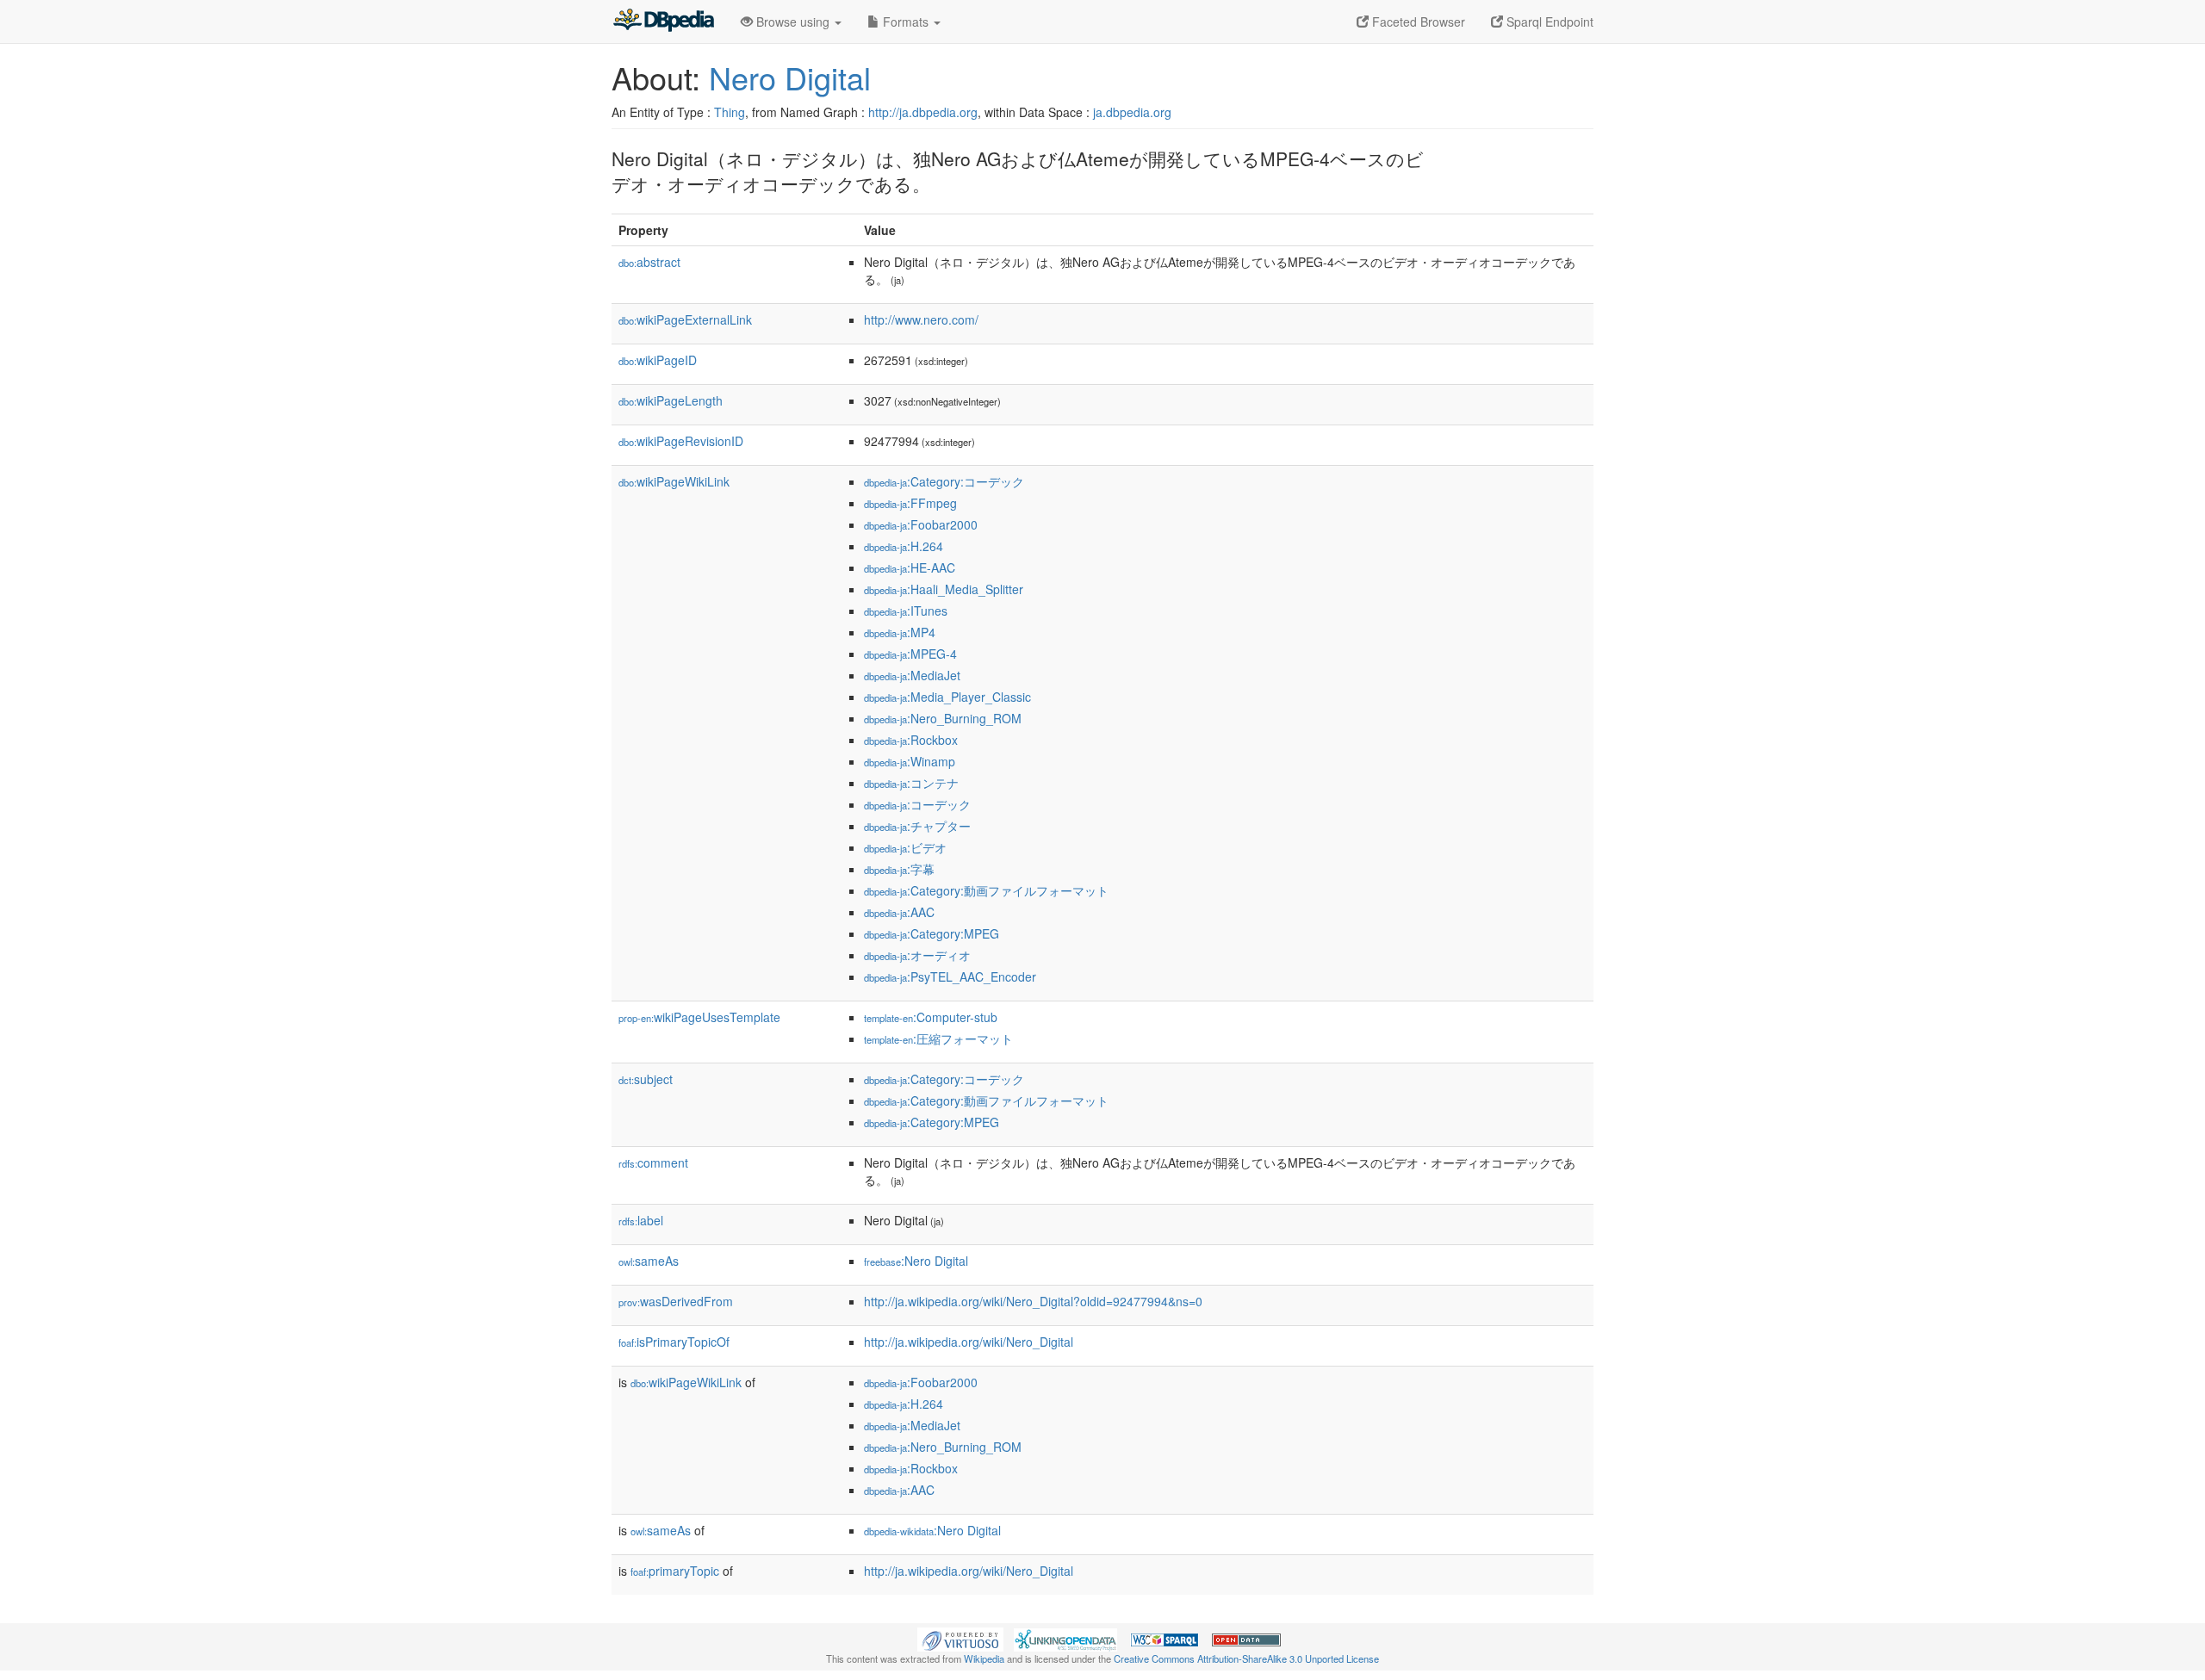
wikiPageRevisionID (681, 441)
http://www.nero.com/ (921, 319)
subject (646, 1079)
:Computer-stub (931, 1017)
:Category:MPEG (932, 933)
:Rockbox (911, 740)
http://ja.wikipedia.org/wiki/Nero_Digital (969, 1342)
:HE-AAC (910, 567)
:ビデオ (905, 847)
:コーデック (917, 804)
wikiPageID (658, 360)
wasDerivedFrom (676, 1301)
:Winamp (910, 761)
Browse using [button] (793, 22)
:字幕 (899, 869)
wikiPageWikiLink (674, 481)
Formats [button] (906, 22)
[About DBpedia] (663, 22)
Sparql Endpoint (1548, 22)
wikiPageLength (671, 400)
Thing (730, 112)
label (641, 1220)
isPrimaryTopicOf (674, 1342)
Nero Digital (790, 77)
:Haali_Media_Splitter (944, 589)
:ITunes (906, 611)
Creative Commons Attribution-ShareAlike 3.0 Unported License (1246, 1658)
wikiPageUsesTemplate (699, 1017)
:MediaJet (912, 675)
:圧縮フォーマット (938, 1038)
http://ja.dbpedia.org (923, 112)
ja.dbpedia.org (1132, 112)
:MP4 (900, 632)
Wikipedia (984, 1658)
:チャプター (917, 826)
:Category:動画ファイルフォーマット (986, 890)
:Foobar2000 (921, 524)
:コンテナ (911, 783)
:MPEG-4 (910, 654)
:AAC (899, 912)
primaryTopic (675, 1571)
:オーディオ (917, 955)
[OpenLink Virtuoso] (960, 1638)
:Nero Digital (916, 1261)
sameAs (649, 1261)
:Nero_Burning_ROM (943, 718)
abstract (649, 262)
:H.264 (904, 546)
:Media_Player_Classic (947, 697)
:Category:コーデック (944, 481)
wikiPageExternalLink (685, 319)
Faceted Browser (1417, 22)
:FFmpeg (910, 503)
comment (653, 1162)
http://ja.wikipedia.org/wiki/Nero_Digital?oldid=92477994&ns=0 (1033, 1301)
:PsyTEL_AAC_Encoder (950, 976)
